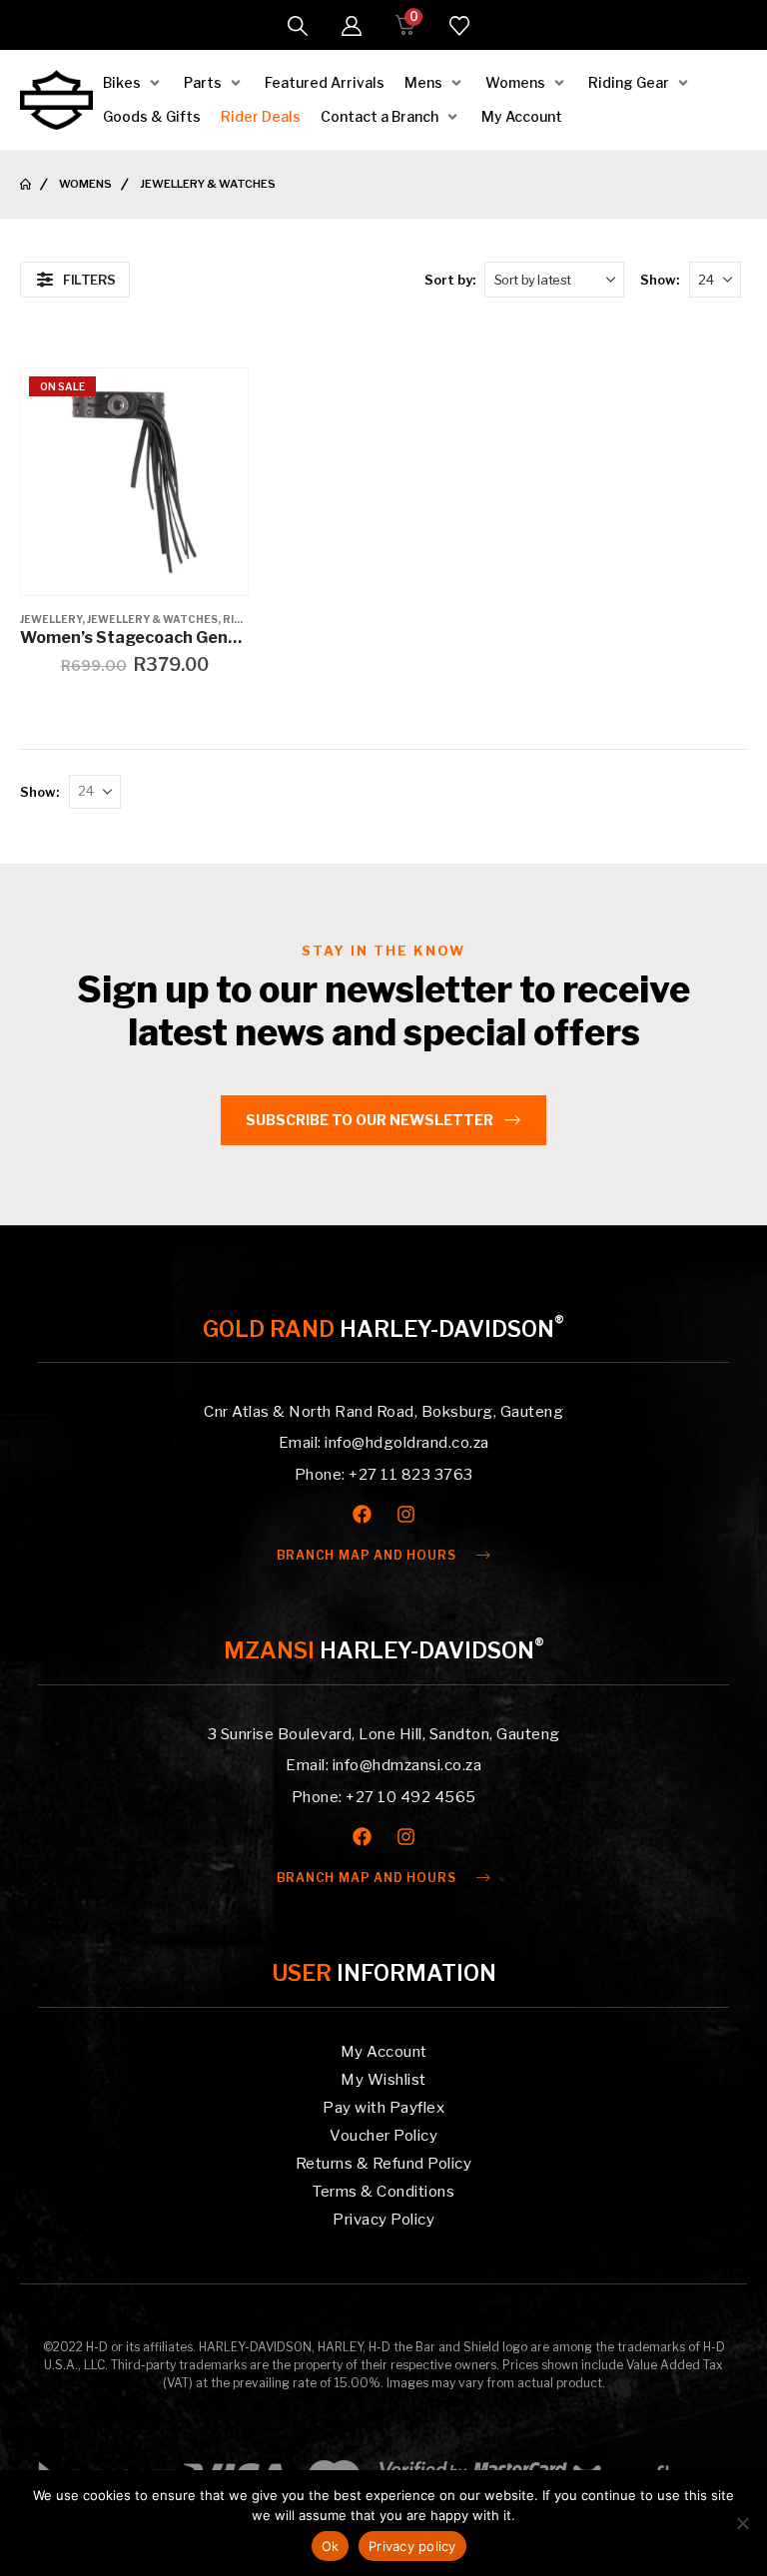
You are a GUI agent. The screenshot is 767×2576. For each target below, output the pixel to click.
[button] (298, 26)
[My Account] (352, 26)
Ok (331, 2546)
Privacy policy (412, 2546)
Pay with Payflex (383, 2108)
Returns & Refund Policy (384, 2164)
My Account (384, 2052)
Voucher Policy (383, 2136)
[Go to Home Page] (25, 184)
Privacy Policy (383, 2220)
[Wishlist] (459, 26)
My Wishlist (383, 2080)
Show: (660, 280)
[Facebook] (362, 1514)
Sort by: (450, 280)
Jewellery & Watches (152, 619)
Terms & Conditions (383, 2192)
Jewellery (51, 619)
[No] (742, 2523)
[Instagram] (406, 1514)
